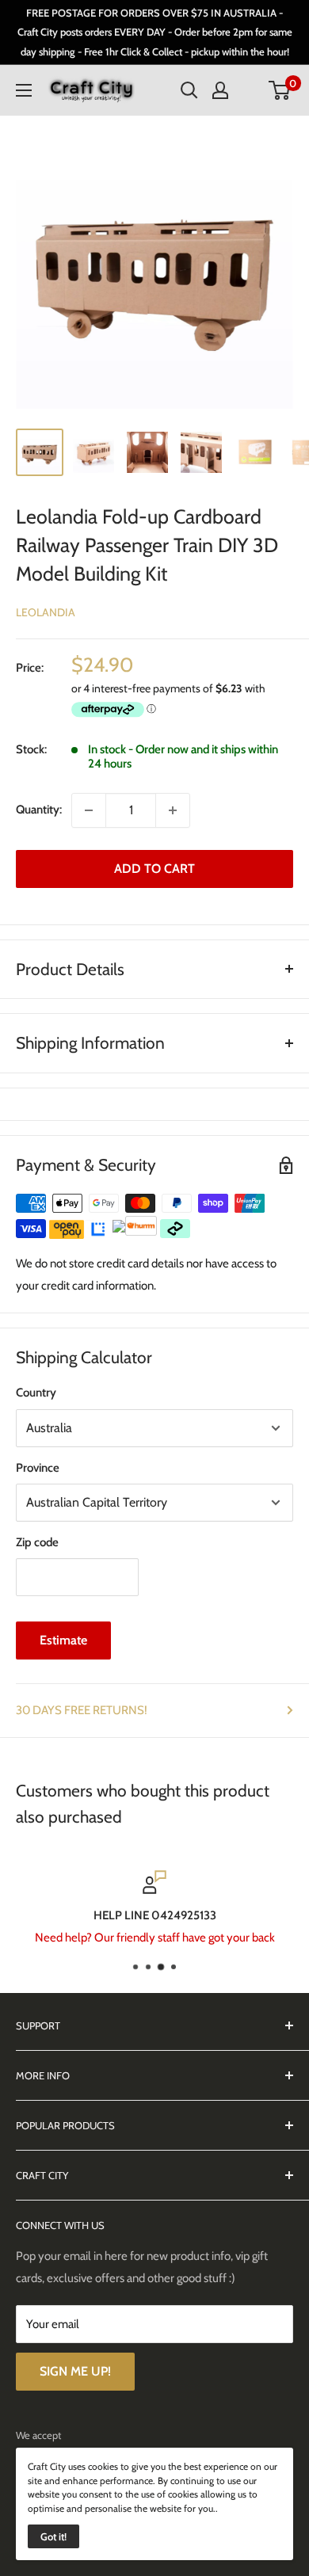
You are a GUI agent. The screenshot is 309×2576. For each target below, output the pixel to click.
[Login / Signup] (220, 90)
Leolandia (46, 612)
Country (36, 1393)
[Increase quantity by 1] (173, 810)
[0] (280, 90)
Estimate (63, 1640)
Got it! (53, 2536)
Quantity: (39, 810)
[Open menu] (24, 90)
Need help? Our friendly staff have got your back (155, 1938)
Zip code (37, 1542)
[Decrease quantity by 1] (89, 810)
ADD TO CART (154, 869)
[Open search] (189, 90)
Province (38, 1468)
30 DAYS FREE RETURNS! (82, 1710)
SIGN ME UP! (75, 2371)
